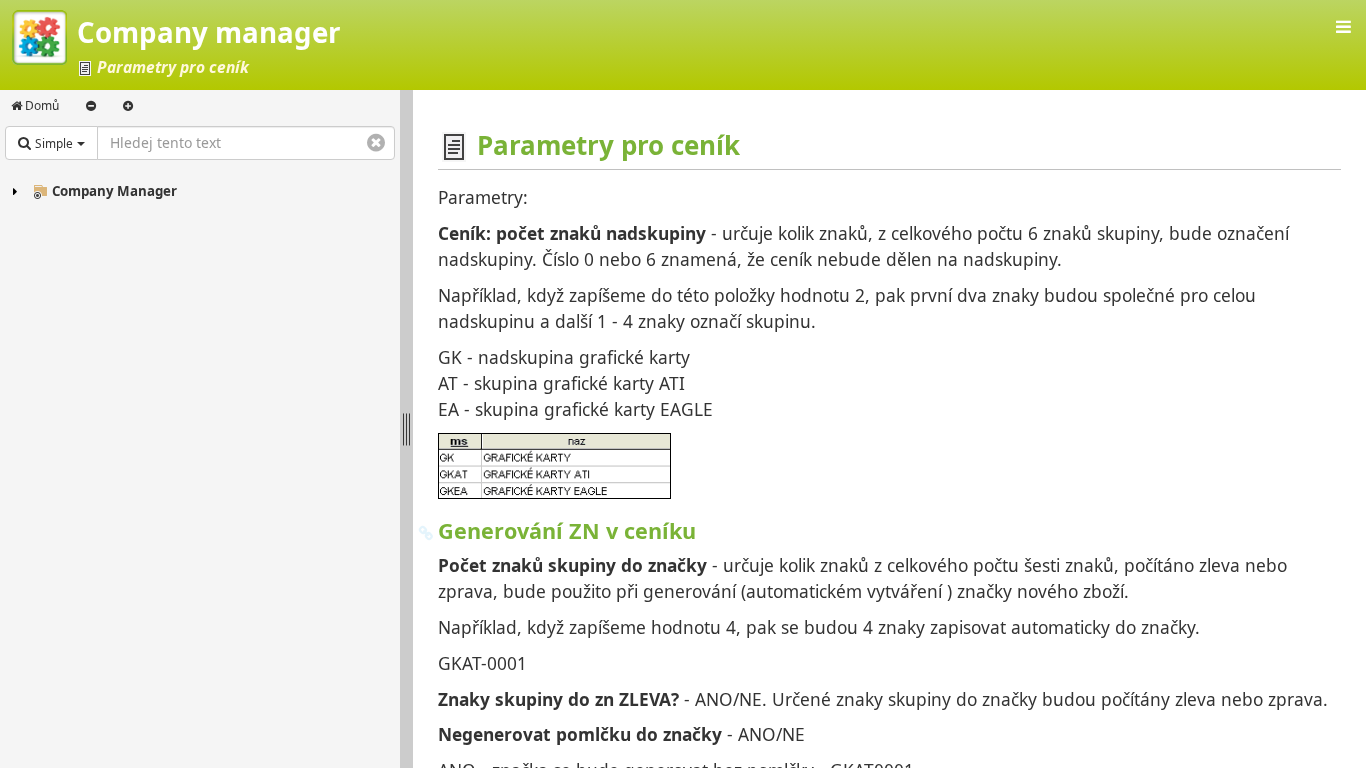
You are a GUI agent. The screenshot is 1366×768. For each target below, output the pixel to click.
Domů (40, 105)
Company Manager (114, 191)
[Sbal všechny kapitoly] (91, 106)
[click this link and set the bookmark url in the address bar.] (426, 531)
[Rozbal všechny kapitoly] (128, 106)
